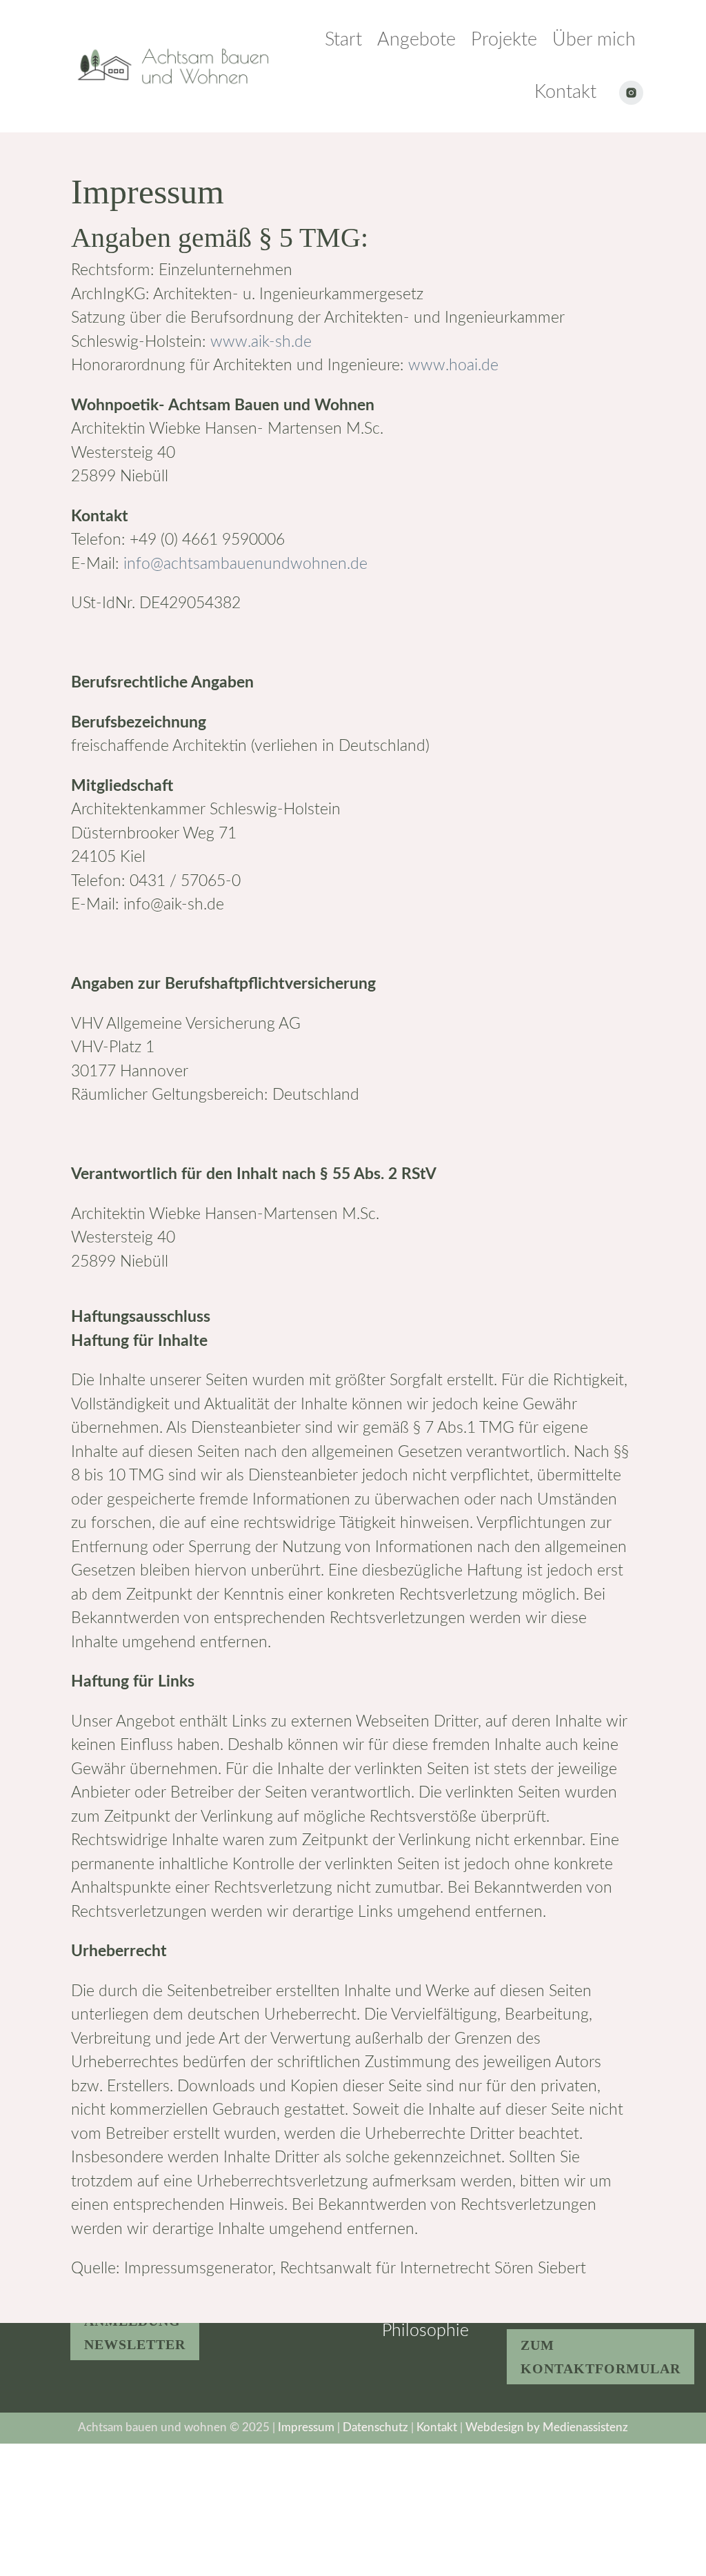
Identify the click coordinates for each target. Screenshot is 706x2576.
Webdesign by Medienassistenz (547, 2427)
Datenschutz (377, 2427)
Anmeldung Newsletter (135, 2333)
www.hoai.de (453, 365)
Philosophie (425, 2331)
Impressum (307, 2427)
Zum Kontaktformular (601, 2357)
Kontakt (437, 2427)
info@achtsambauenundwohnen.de (245, 564)
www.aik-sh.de (261, 342)
